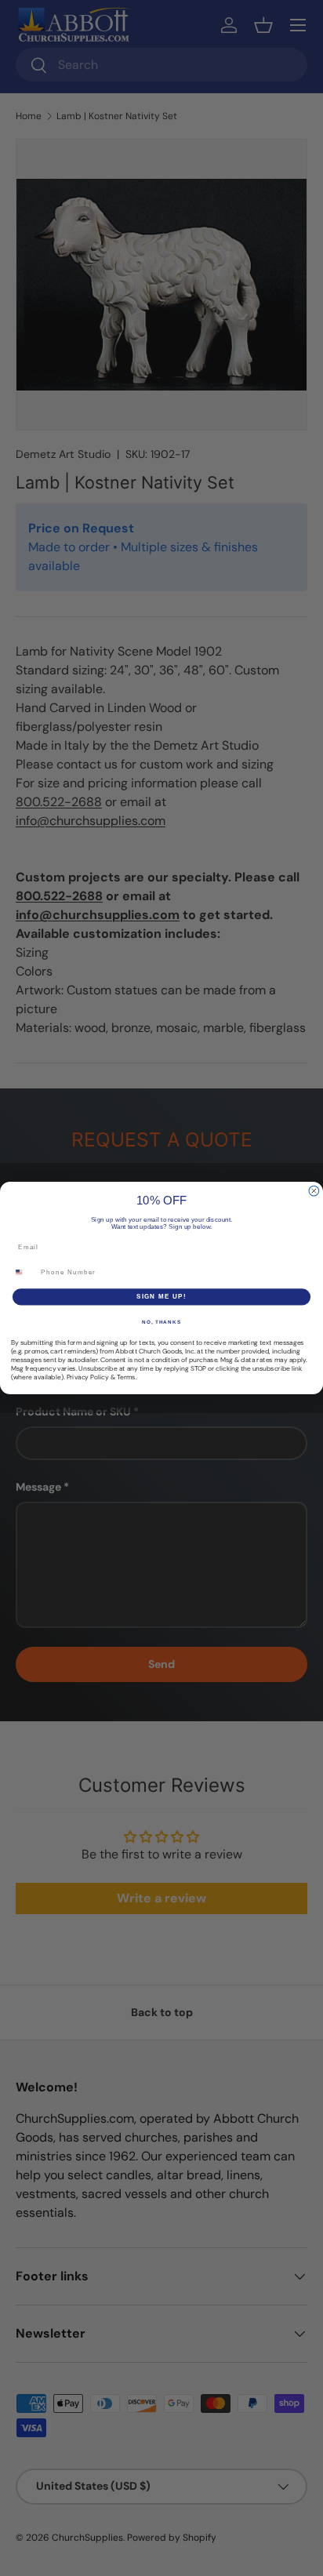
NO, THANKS (161, 1322)
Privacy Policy (88, 1377)
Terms (126, 1377)
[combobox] (24, 1272)
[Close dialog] (314, 1191)
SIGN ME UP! (161, 1297)
